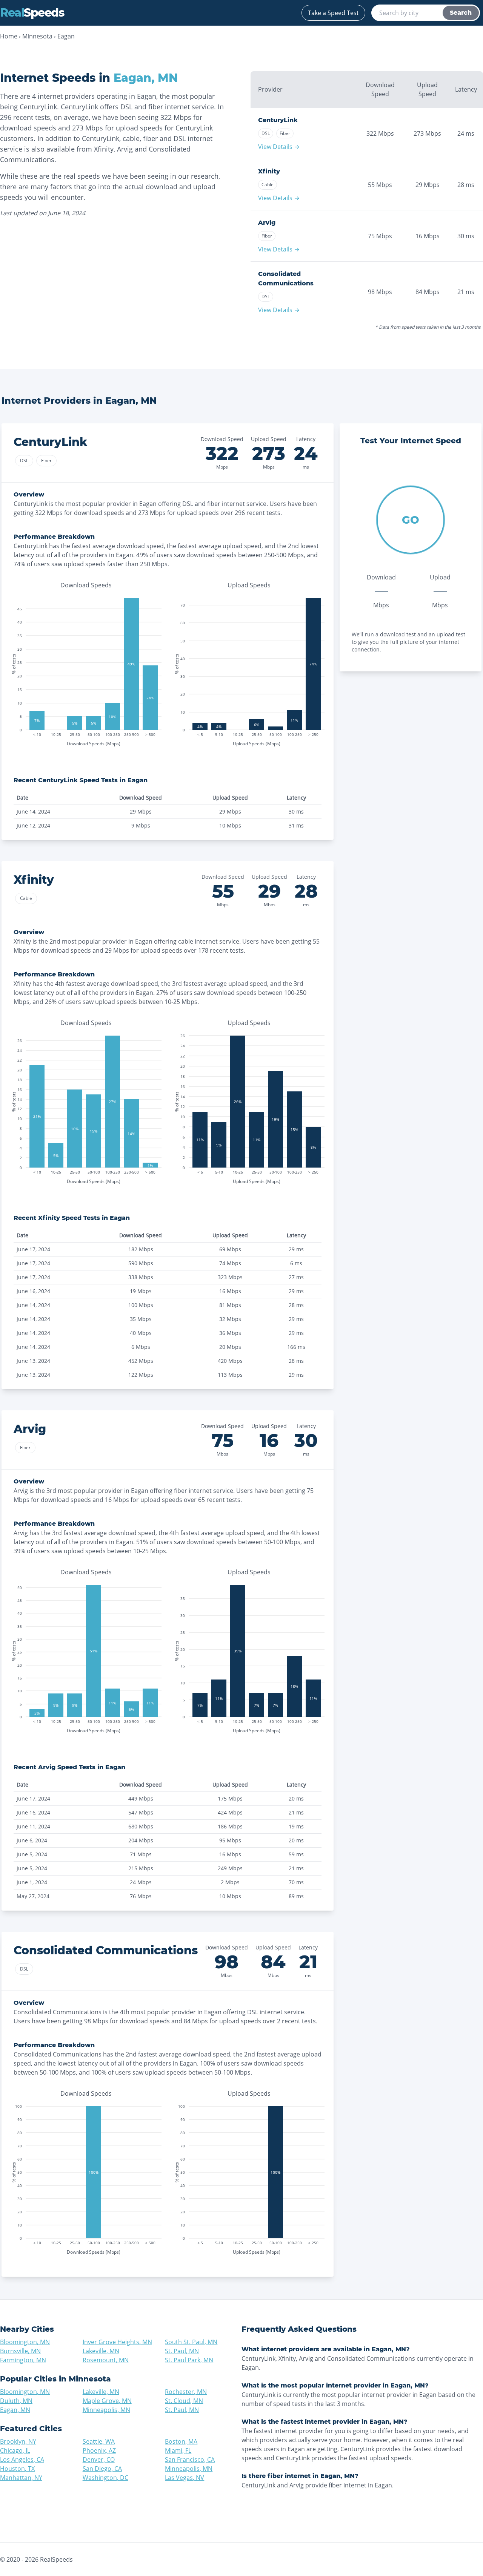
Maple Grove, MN (107, 2401)
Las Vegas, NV (185, 2478)
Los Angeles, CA (22, 2460)
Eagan (66, 36)
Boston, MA (181, 2441)
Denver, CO (99, 2460)
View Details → (279, 147)
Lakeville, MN (101, 2351)
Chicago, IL (15, 2450)
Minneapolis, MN (106, 2410)
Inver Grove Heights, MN (117, 2342)
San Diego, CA (102, 2469)
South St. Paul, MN (191, 2342)
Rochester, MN (186, 2392)
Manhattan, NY (21, 2478)
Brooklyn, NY (18, 2441)
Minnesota (37, 36)
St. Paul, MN (182, 2351)
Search (461, 13)
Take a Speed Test (333, 13)
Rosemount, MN (106, 2360)
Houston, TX (17, 2469)
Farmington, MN (23, 2360)
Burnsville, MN (20, 2351)
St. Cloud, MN (184, 2401)
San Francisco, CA (190, 2460)
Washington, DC (105, 2478)
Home (9, 36)
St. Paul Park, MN (189, 2360)
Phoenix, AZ (99, 2450)
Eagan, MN (15, 2410)
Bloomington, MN (25, 2342)
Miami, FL (178, 2450)
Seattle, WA (99, 2441)
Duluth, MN (16, 2401)
